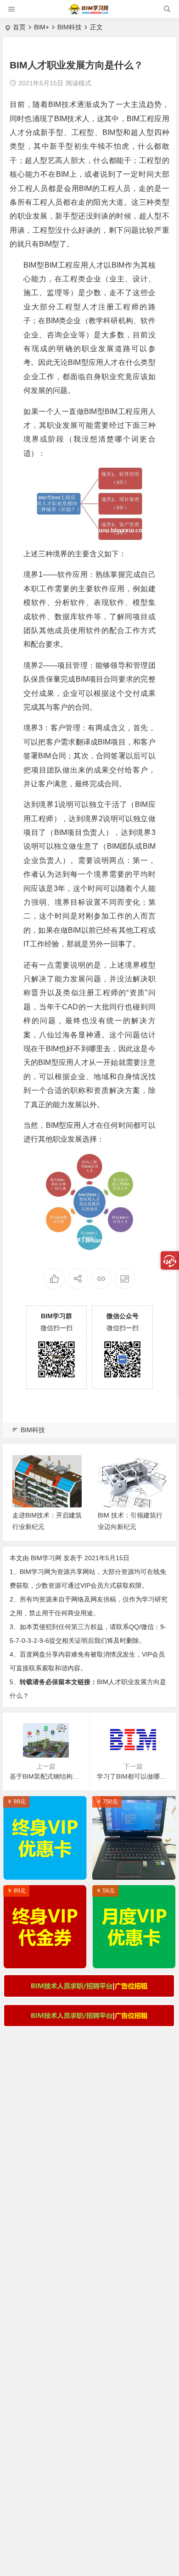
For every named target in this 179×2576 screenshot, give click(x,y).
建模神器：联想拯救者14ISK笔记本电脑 (136, 1870)
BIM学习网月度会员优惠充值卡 (136, 1959)
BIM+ (42, 27)
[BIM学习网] (89, 13)
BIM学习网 (46, 1558)
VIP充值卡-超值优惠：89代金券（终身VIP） (47, 1959)
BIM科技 (70, 27)
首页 (19, 27)
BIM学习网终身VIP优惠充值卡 (47, 1870)
